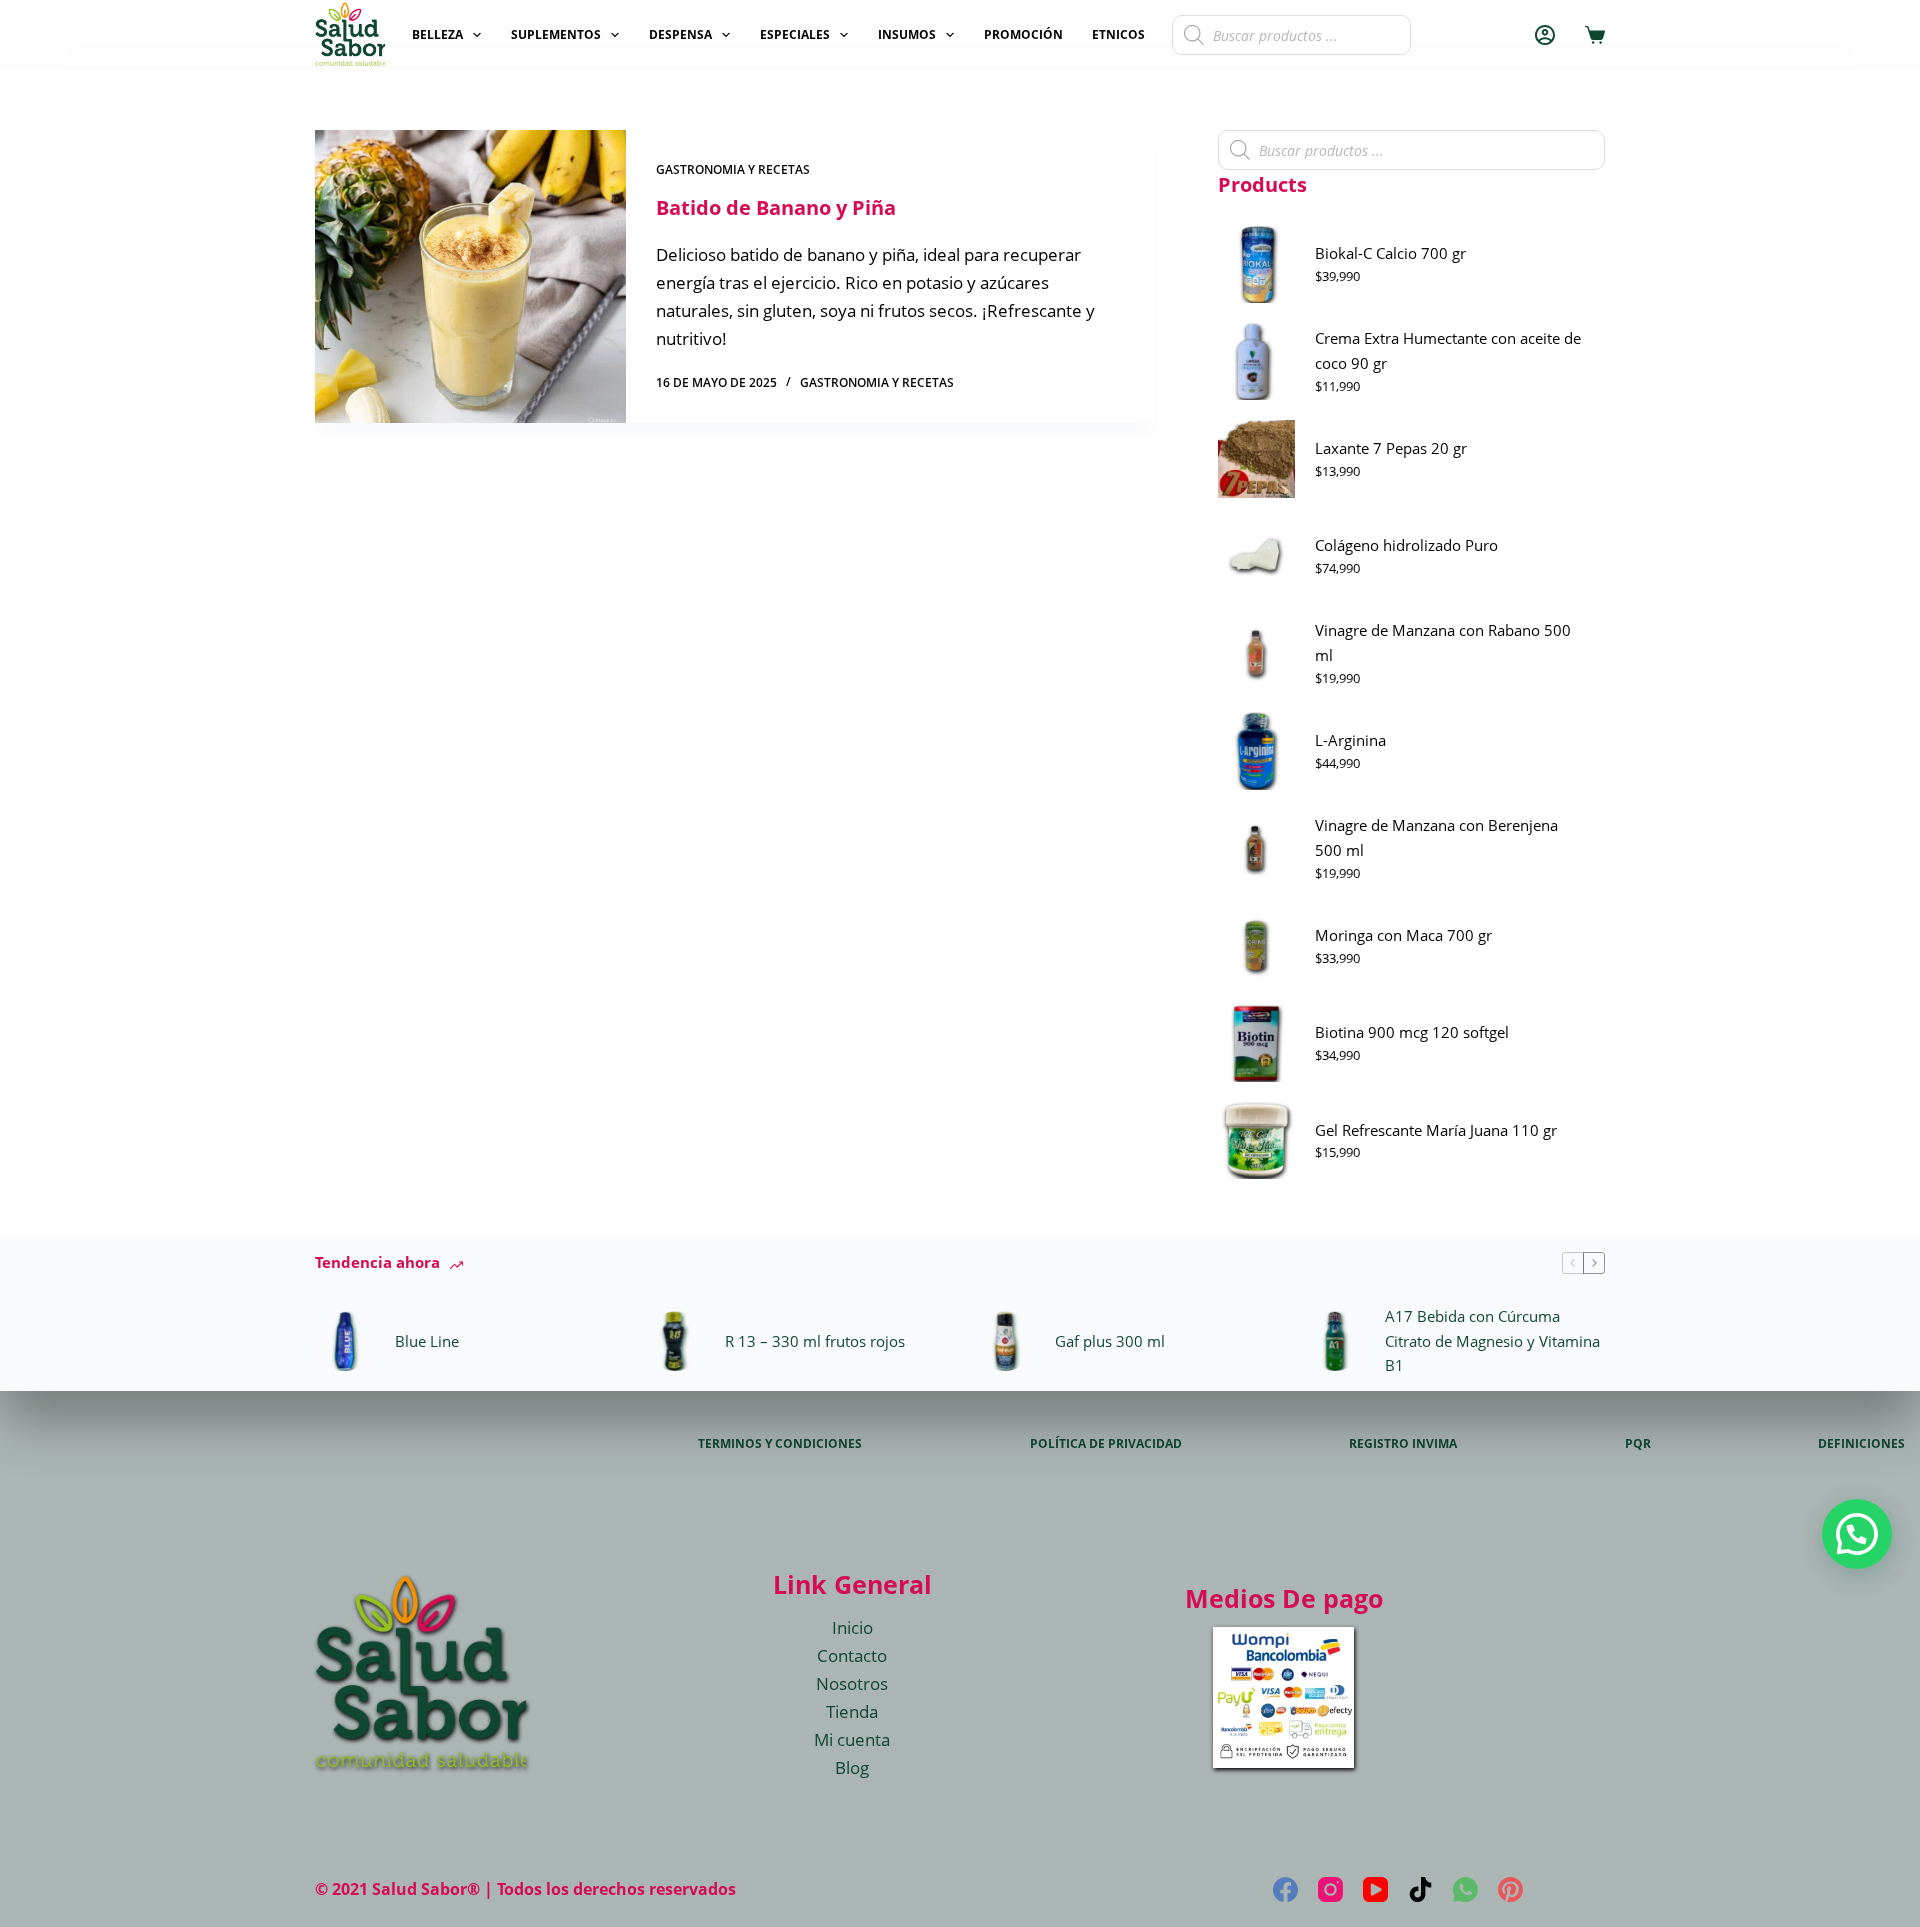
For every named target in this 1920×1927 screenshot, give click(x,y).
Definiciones (1861, 1444)
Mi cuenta (852, 1739)
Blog (852, 1767)
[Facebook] (1285, 1889)
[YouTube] (1375, 1889)
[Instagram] (1330, 1889)
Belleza (437, 34)
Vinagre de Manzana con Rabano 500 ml (1443, 642)
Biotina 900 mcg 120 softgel (1412, 1032)
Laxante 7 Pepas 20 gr (1391, 448)
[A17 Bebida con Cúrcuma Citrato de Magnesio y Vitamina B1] (1335, 1341)
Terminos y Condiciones (780, 1444)
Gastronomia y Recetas (733, 169)
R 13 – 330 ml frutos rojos (815, 1341)
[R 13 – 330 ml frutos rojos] (675, 1341)
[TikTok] (1420, 1889)
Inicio (852, 1627)
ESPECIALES (795, 34)
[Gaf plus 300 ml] (1005, 1341)
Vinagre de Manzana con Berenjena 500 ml (1436, 837)
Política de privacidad (1106, 1444)
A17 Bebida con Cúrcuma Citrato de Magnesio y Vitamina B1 (1492, 1341)
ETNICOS (1118, 34)
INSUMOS (907, 34)
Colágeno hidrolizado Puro (1406, 545)
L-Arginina (1350, 740)
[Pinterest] (1510, 1889)
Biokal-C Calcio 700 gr (1390, 253)
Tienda (852, 1711)
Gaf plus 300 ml (1110, 1341)
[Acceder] (1545, 35)
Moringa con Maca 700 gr (1403, 935)
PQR (1638, 1444)
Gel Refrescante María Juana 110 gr (1436, 1130)
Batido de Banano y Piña (776, 207)
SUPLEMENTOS (556, 34)
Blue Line (427, 1341)
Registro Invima (1403, 1444)
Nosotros (852, 1683)
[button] (1857, 1534)
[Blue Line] (345, 1341)
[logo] (350, 35)
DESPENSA (680, 34)
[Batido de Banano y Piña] (470, 276)
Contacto (852, 1655)
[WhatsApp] (1465, 1889)
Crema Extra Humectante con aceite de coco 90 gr (1448, 350)
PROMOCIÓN (1023, 34)
